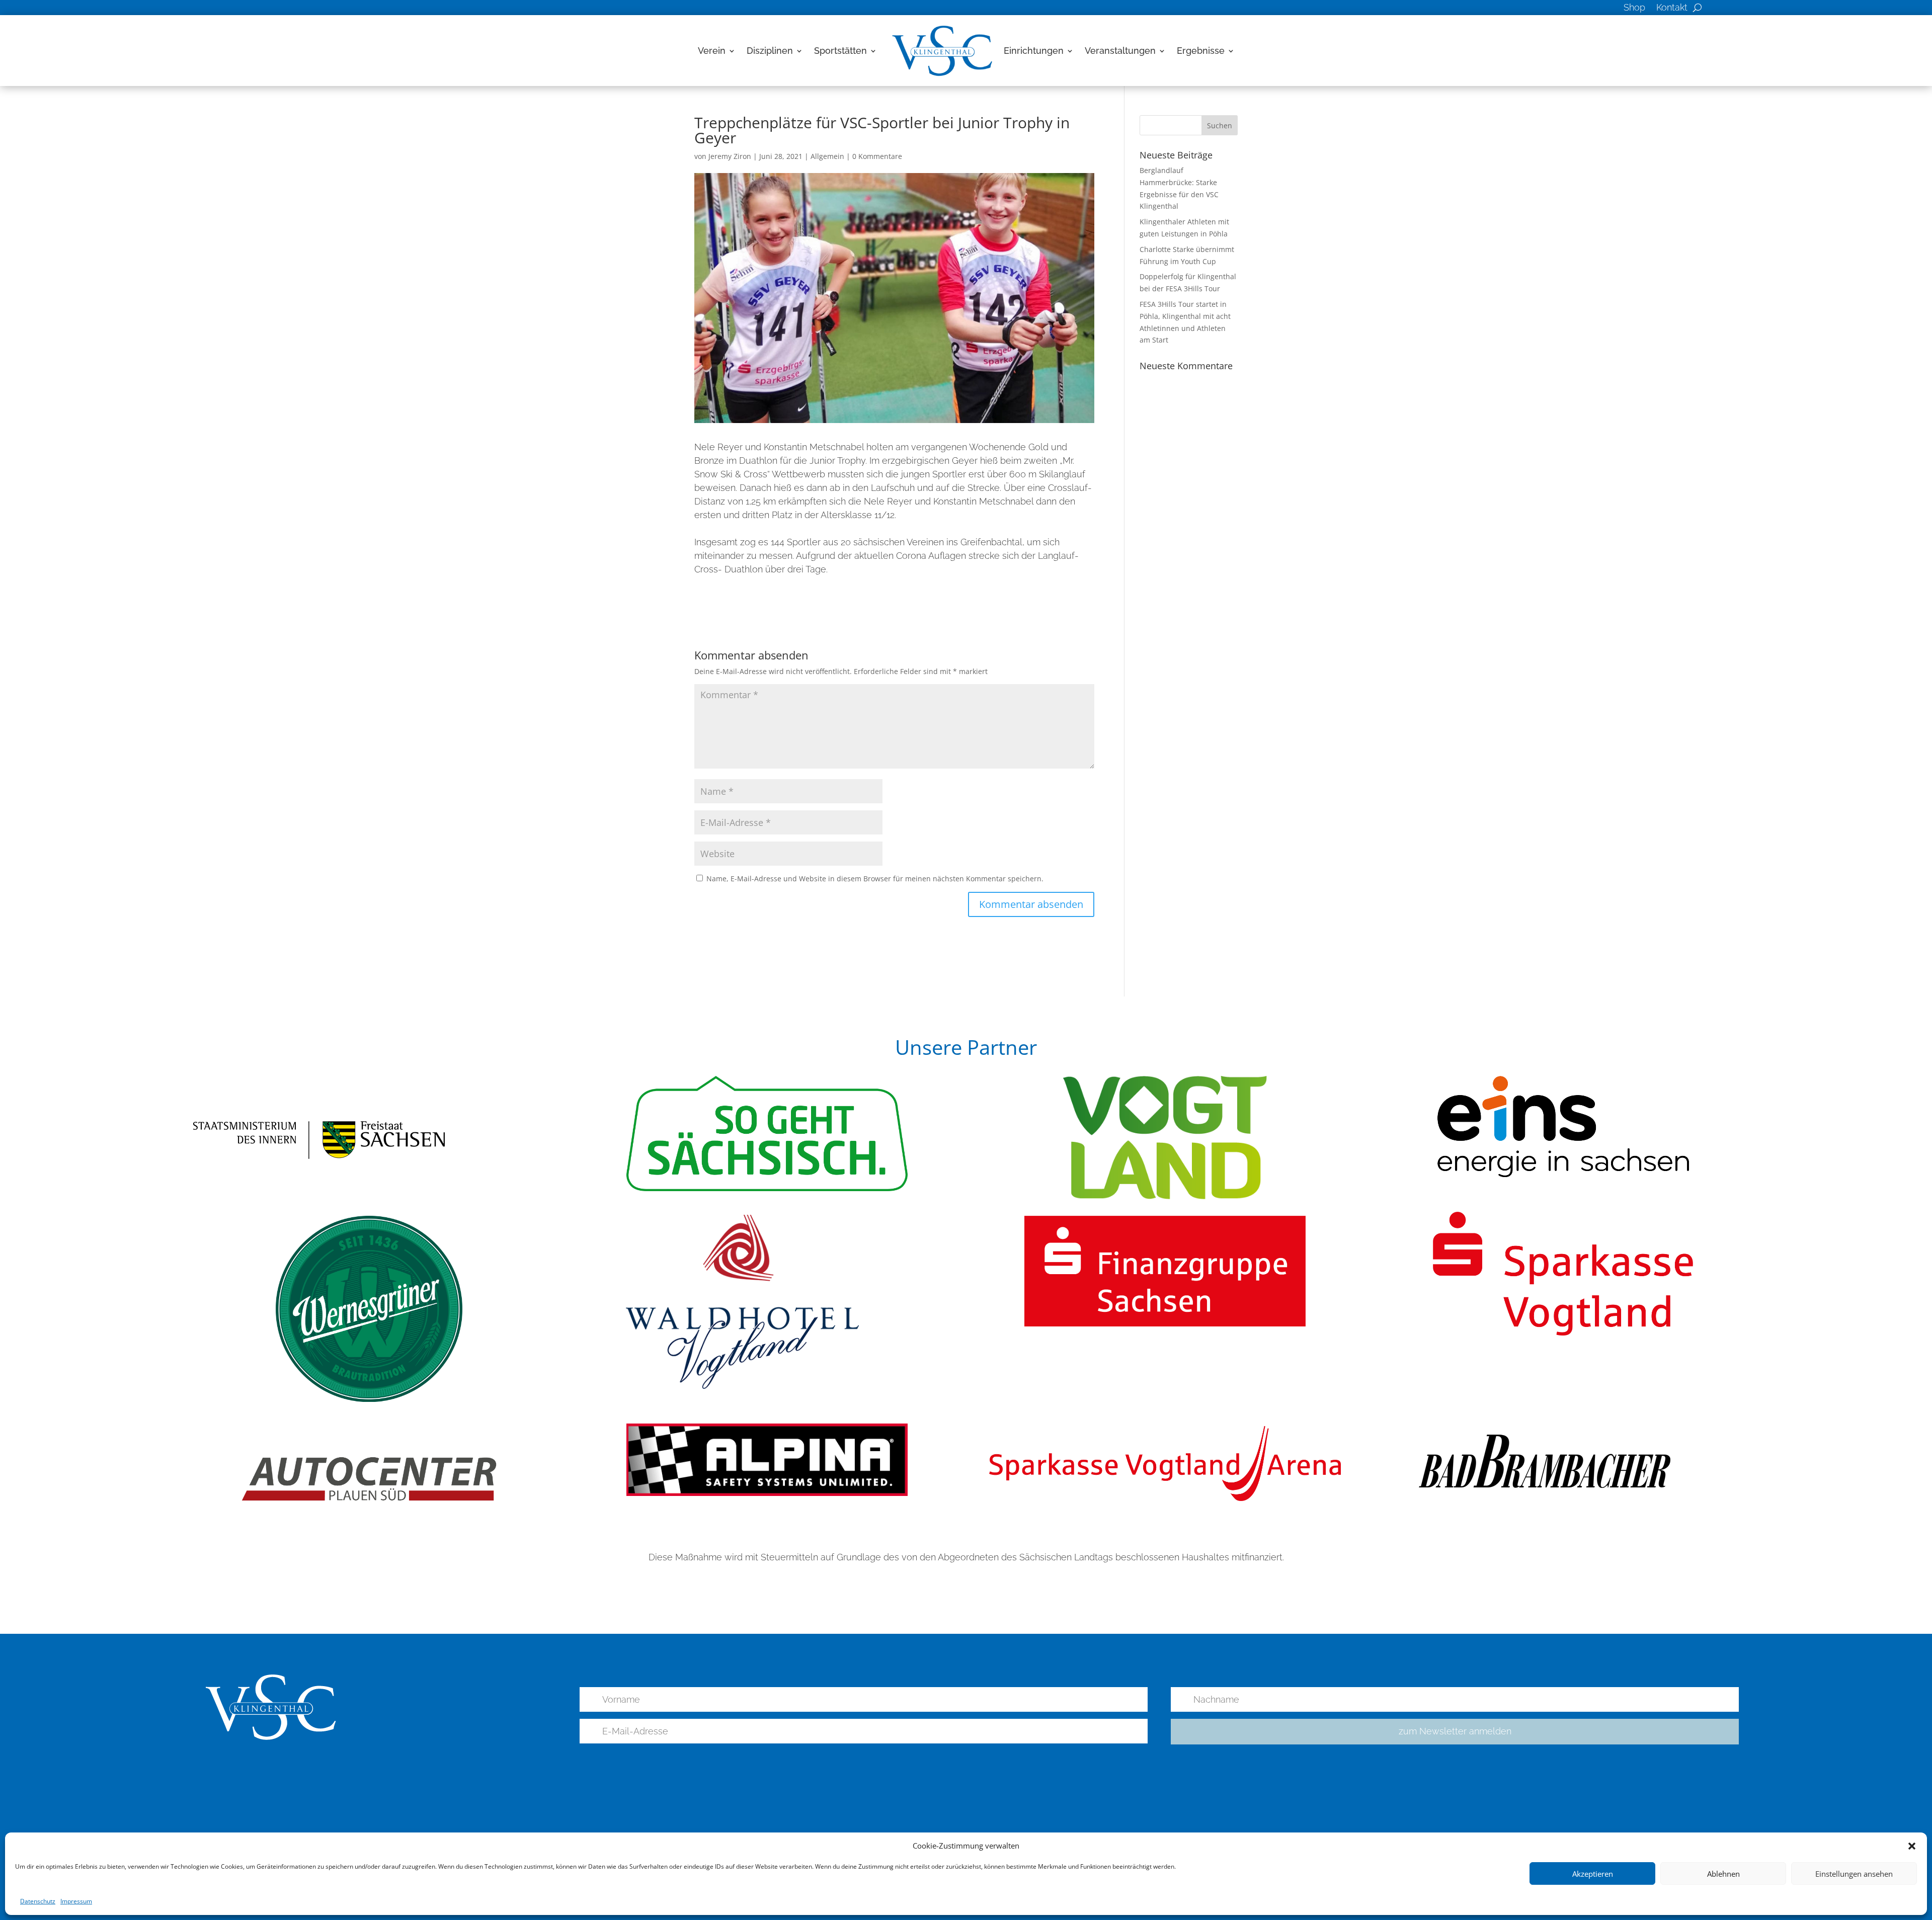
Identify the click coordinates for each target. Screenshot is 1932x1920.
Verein (712, 51)
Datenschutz (38, 1901)
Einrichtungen (1034, 51)
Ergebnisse (1201, 51)
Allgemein (827, 156)
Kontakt (1672, 8)
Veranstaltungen (1120, 51)
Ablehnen (1723, 1874)
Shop (1634, 8)
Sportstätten (840, 51)
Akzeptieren (1593, 1874)
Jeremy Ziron (730, 156)
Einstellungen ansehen (1854, 1874)
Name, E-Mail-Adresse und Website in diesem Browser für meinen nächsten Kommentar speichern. (875, 879)
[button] (1912, 1846)
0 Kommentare (877, 156)
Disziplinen (770, 51)
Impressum (76, 1901)
